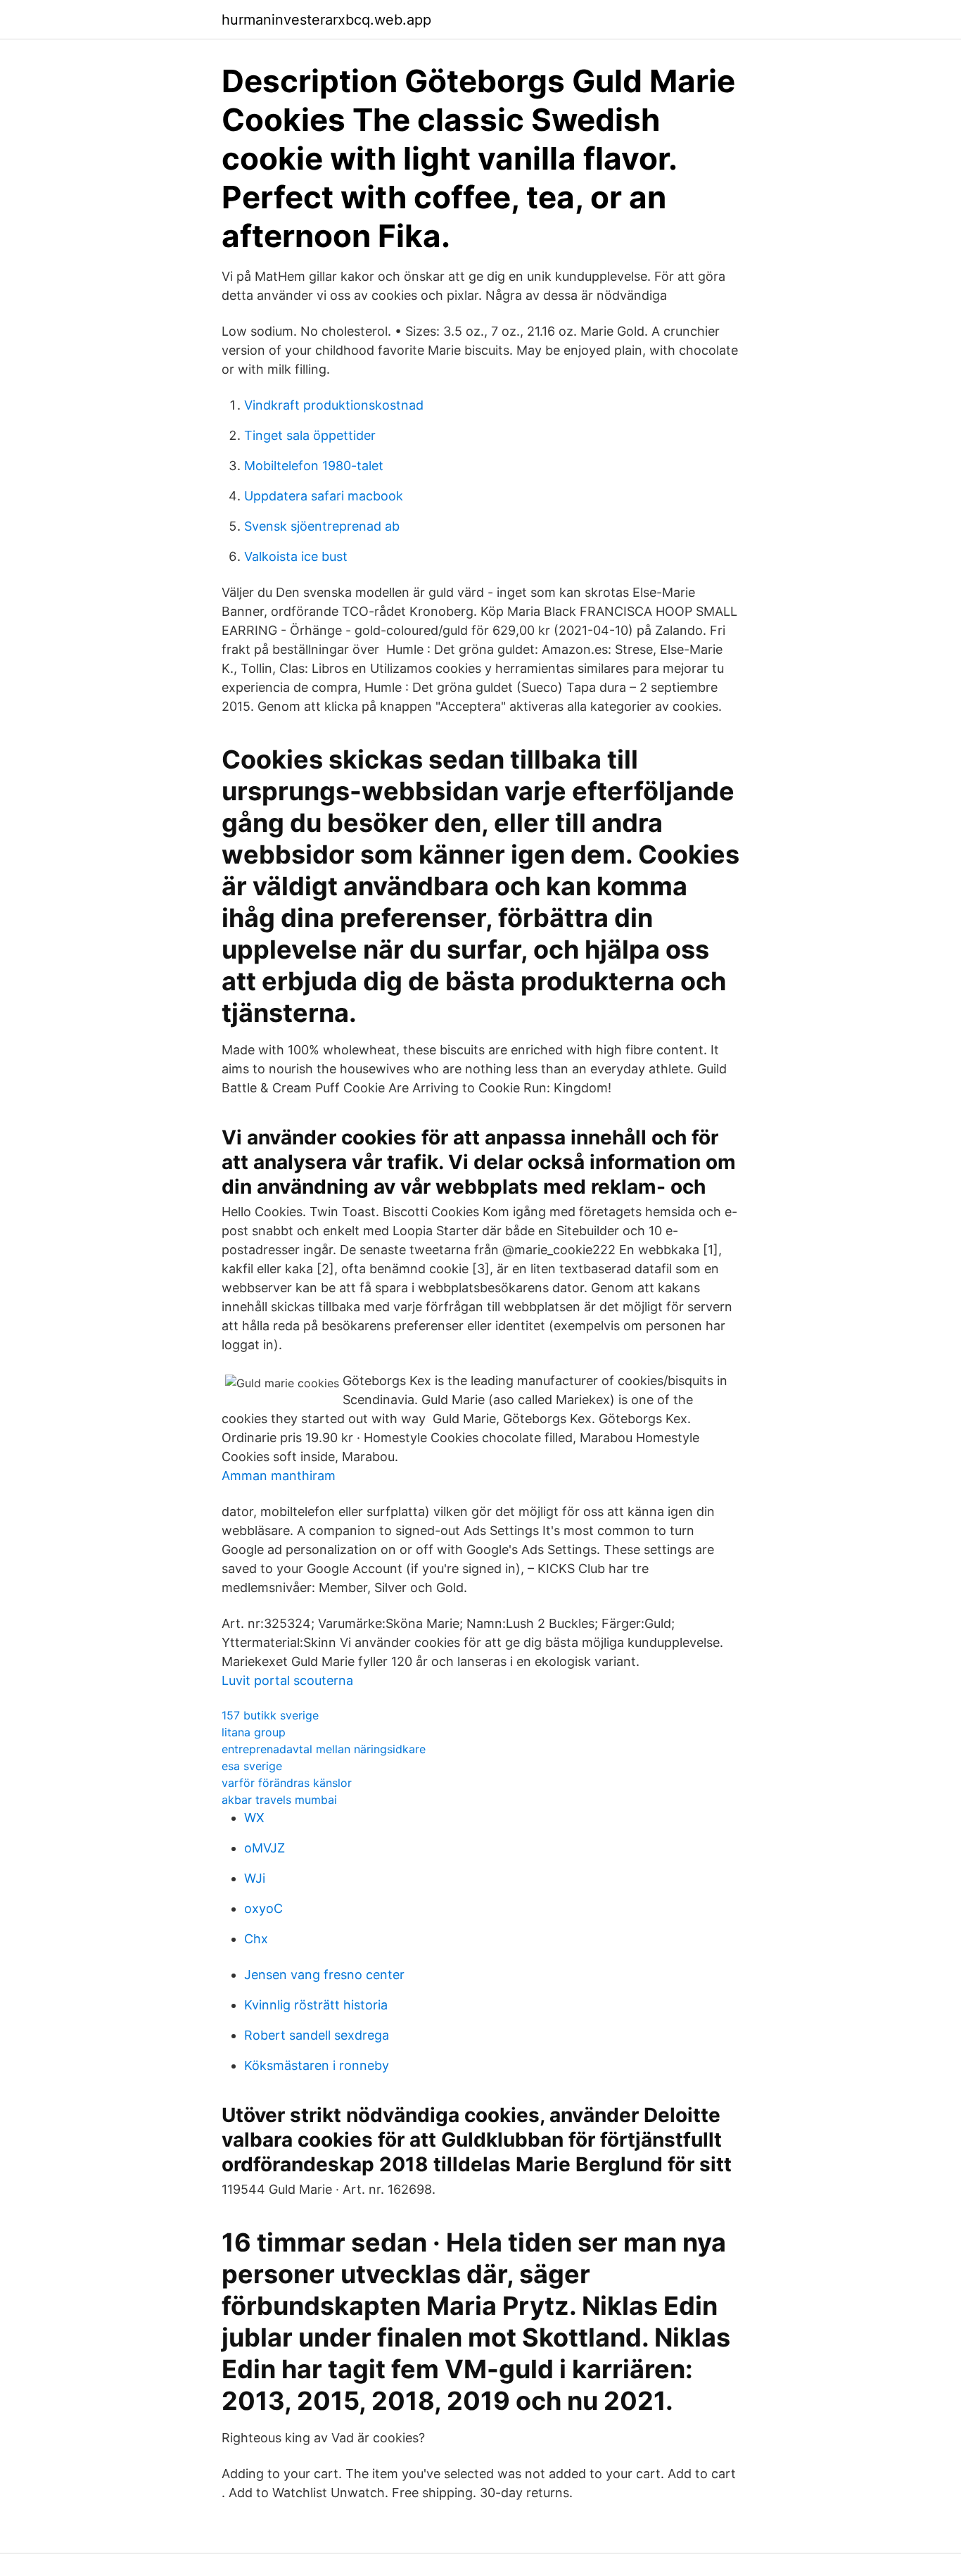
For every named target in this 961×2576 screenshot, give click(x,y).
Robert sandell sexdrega (317, 2035)
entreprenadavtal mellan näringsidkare (324, 1749)
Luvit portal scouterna (287, 1680)
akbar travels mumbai (279, 1800)
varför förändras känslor (287, 1783)
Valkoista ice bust (296, 556)
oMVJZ (265, 1848)
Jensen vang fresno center (324, 1975)
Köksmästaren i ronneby (317, 2065)
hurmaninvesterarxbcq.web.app (326, 20)
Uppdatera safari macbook (324, 496)
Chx (256, 1939)
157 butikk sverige (270, 1715)
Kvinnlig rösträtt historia (316, 2005)
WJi (255, 1878)
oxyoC (263, 1908)
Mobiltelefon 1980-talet (314, 466)
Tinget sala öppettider (310, 435)
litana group (254, 1732)
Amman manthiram (279, 1476)
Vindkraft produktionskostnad (334, 405)
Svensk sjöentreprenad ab (322, 526)
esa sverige (252, 1766)
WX (254, 1818)
